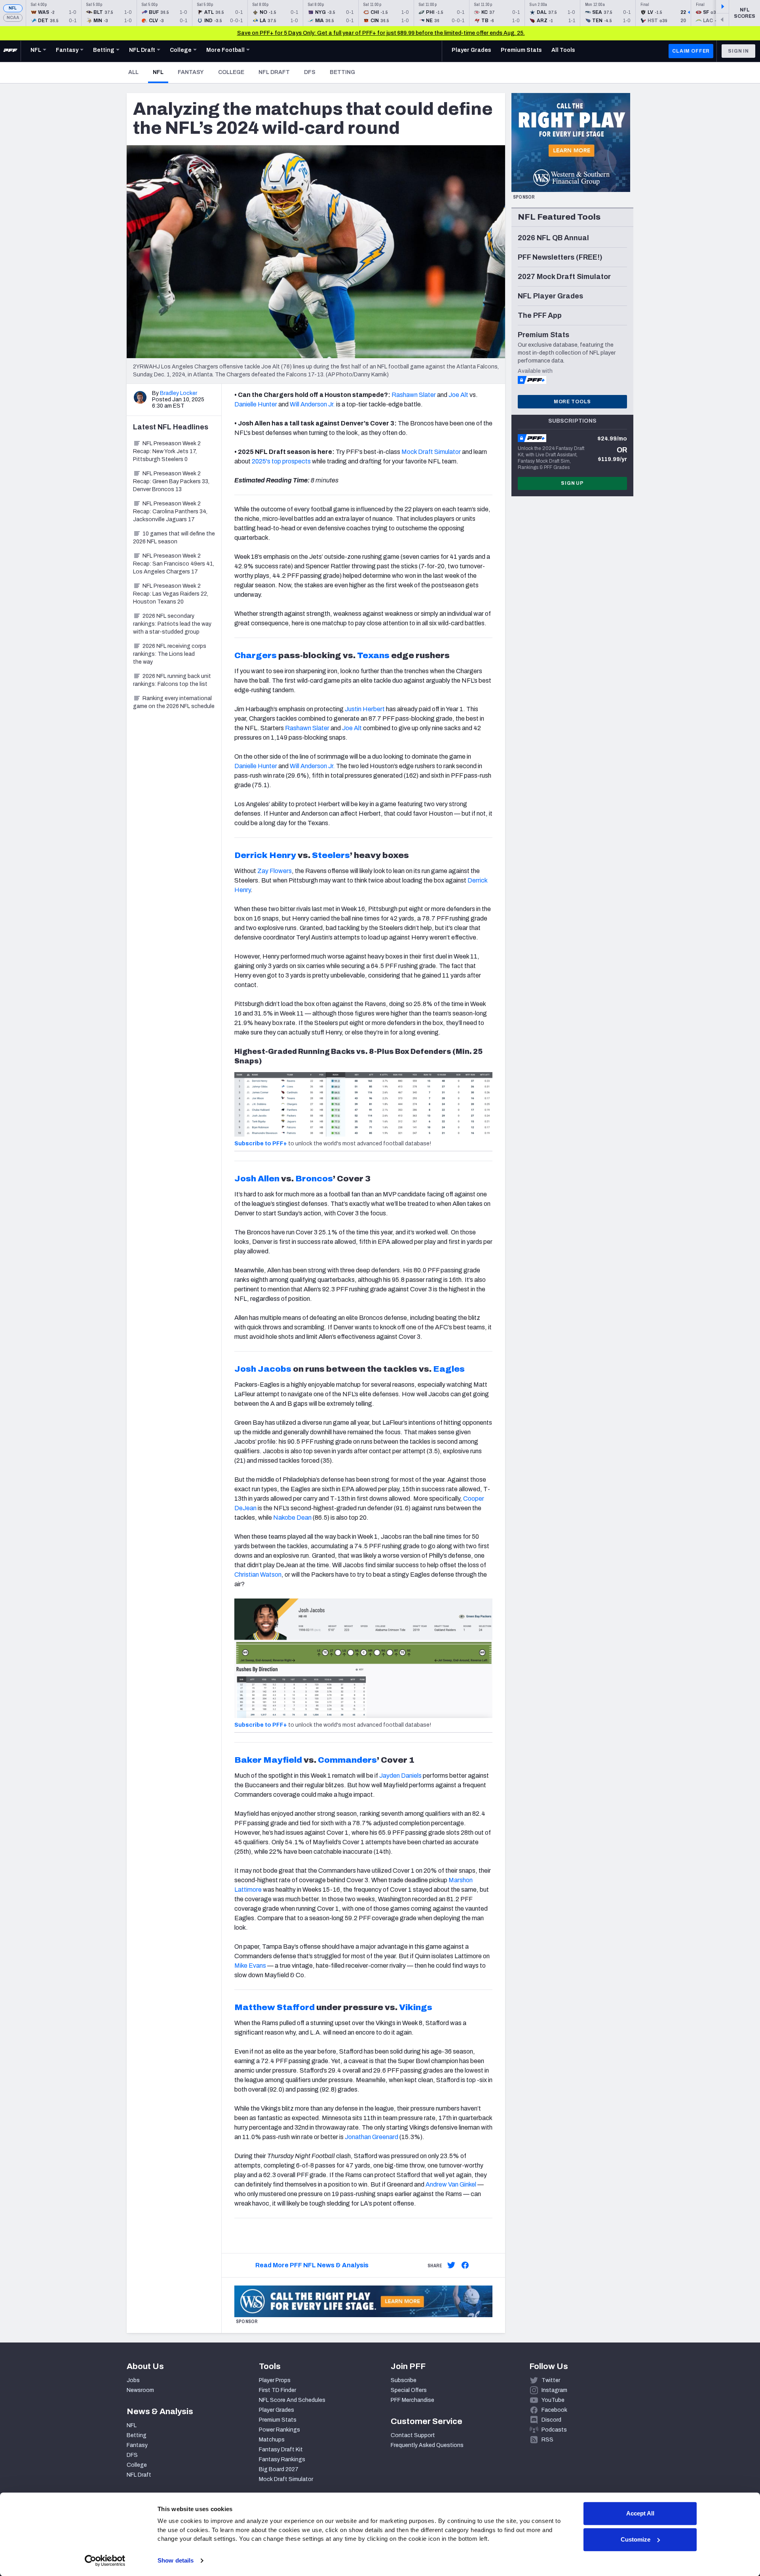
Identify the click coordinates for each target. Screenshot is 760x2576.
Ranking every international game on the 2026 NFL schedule (174, 702)
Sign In (738, 51)
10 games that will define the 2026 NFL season (174, 538)
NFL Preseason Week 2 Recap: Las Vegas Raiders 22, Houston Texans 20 (171, 594)
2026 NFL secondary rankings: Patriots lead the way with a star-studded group (172, 624)
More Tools (572, 402)
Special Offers (409, 2390)
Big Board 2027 (279, 2469)
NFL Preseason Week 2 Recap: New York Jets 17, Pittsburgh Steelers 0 (167, 451)
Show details (176, 2560)
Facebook (554, 2410)
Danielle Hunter (256, 404)
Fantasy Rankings (282, 2459)
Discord (551, 2420)
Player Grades (276, 2410)
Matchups (272, 2440)
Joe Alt (458, 395)
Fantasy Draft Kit (281, 2450)
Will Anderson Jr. (312, 404)
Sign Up (572, 483)
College (231, 72)
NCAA (13, 18)
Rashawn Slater (414, 395)
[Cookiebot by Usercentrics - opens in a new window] (105, 2561)
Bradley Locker (179, 393)
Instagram (554, 2390)
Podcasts (554, 2430)
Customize (636, 2539)
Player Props (275, 2380)
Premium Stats (278, 2420)
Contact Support (413, 2435)
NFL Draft (274, 72)
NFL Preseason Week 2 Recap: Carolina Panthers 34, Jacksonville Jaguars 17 (170, 512)
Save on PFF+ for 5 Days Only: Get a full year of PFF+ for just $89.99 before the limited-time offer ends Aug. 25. (381, 33)
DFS (310, 72)
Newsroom (140, 2390)
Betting (342, 72)
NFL (13, 8)
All (133, 72)
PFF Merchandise (412, 2400)
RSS (547, 2440)
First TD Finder (277, 2390)
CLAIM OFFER (691, 51)
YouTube (553, 2400)
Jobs (133, 2380)
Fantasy (191, 72)
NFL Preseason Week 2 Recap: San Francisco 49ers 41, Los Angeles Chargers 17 (174, 564)
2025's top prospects (281, 461)
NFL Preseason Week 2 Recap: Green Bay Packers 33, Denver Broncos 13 (171, 481)
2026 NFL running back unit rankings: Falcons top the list (172, 680)
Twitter (551, 2380)
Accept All (640, 2513)
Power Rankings (279, 2430)
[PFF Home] (10, 51)
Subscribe (404, 2380)
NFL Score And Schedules (292, 2400)
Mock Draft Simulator (431, 452)
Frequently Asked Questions (427, 2445)
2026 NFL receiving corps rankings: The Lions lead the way (170, 654)
